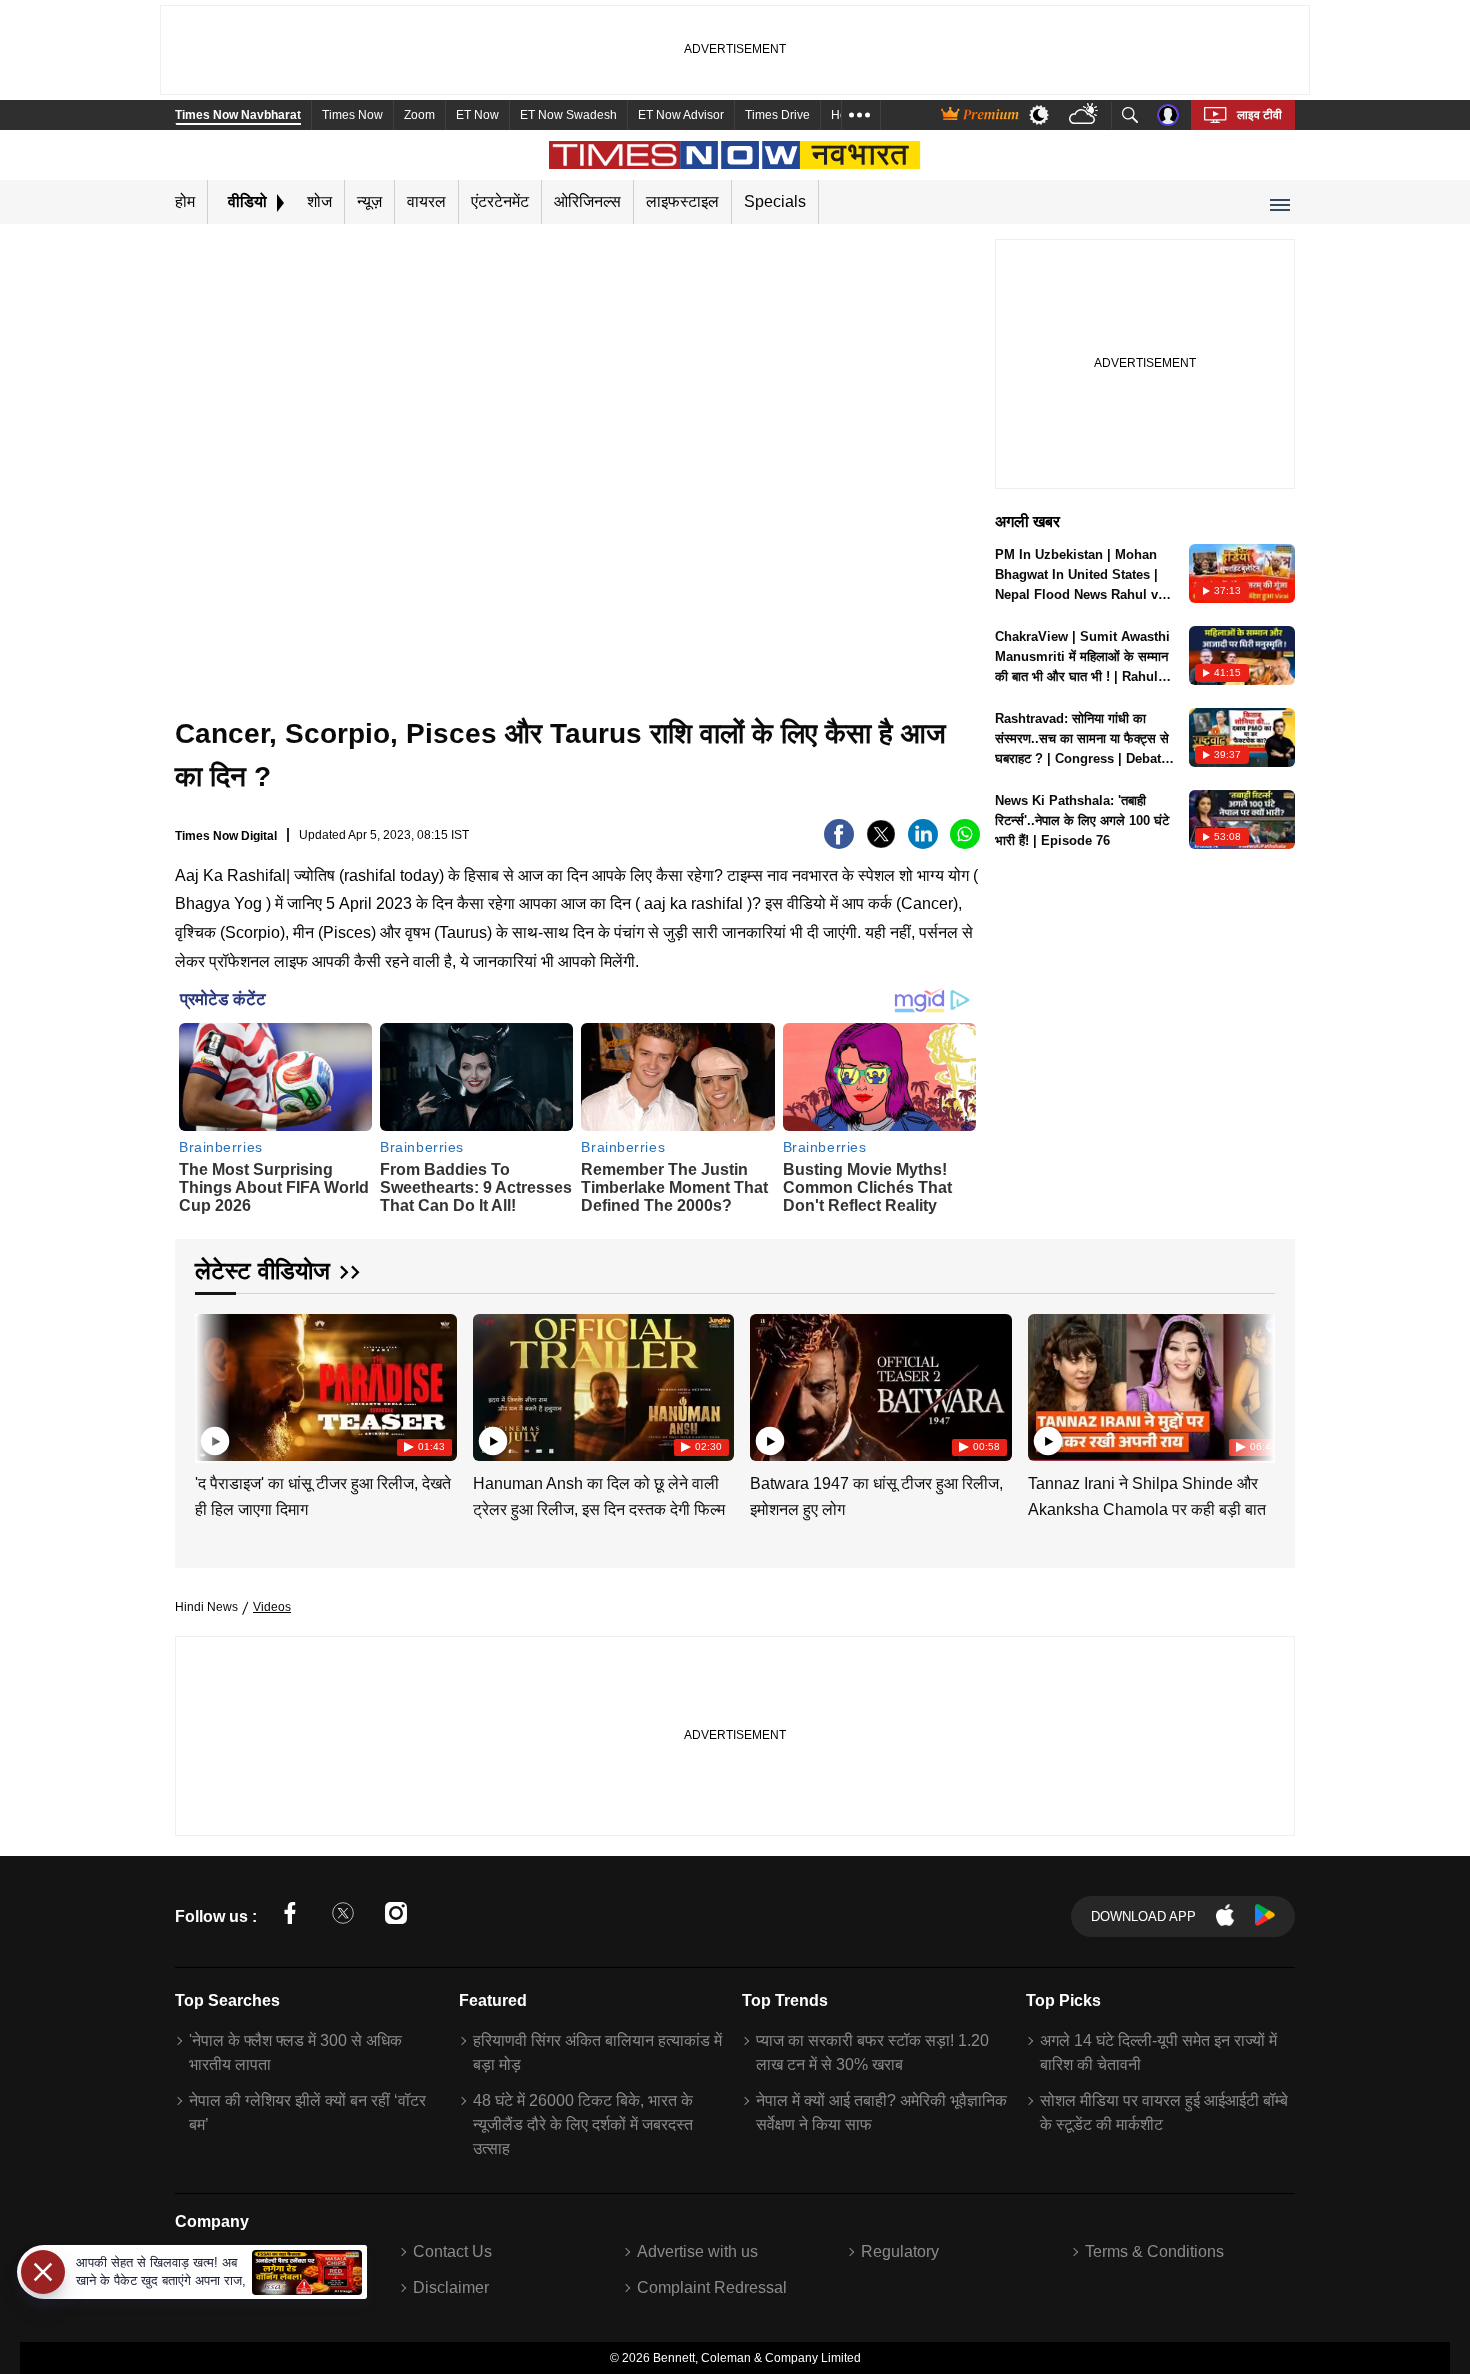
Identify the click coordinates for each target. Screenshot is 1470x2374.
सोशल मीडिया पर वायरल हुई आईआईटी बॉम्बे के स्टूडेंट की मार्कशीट (1164, 2112)
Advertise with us (697, 2251)
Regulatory (900, 2251)
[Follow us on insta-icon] (396, 1916)
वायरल (426, 201)
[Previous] (212, 1384)
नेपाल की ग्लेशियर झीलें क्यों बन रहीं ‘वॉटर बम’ (307, 2112)
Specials (775, 201)
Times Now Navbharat (238, 115)
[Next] (1255, 1384)
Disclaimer (451, 2287)
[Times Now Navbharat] (735, 155)
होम (185, 201)
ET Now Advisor (681, 115)
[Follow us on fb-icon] (290, 1916)
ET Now (477, 115)
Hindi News (206, 1607)
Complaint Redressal (712, 2287)
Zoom (419, 115)
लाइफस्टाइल (682, 201)
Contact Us (452, 2251)
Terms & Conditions (1154, 2251)
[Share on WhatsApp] (965, 843)
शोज (319, 201)
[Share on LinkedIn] (923, 843)
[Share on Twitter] (881, 843)
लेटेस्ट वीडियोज (262, 1270)
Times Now (352, 115)
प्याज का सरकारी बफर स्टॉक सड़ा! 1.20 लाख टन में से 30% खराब (872, 2052)
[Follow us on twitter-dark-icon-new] (343, 1916)
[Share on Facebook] (839, 843)
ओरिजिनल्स (587, 201)
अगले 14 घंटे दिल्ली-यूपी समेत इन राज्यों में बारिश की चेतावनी (1158, 2052)
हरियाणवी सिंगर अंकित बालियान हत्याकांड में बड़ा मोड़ (597, 2052)
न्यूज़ (369, 201)
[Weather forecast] (1085, 115)
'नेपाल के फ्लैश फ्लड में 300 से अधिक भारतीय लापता (295, 2052)
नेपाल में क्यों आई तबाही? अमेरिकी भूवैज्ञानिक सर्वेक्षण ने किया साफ (881, 2112)
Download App (1143, 1916)
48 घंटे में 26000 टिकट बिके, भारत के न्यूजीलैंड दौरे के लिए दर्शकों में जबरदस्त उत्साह (583, 2124)
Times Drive (777, 115)
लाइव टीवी (1259, 115)
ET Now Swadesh (568, 115)
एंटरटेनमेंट (500, 201)
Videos (272, 1607)
